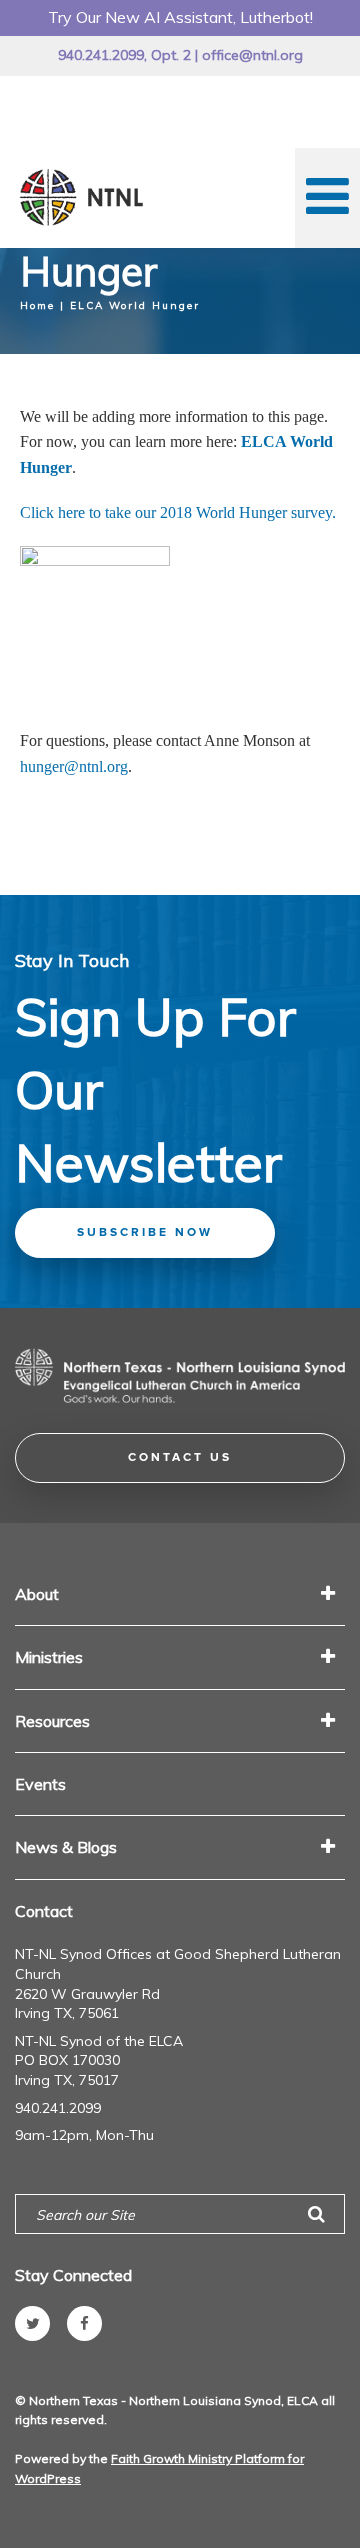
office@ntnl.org (252, 55)
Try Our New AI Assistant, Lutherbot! (180, 17)
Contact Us (180, 1458)
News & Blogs (66, 1847)
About (37, 1594)
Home (37, 305)
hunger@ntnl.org (74, 766)
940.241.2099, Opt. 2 (124, 55)
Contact (44, 1911)
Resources (52, 1721)
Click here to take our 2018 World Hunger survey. (178, 512)
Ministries (49, 1657)
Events (40, 1784)
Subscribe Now (145, 1233)
